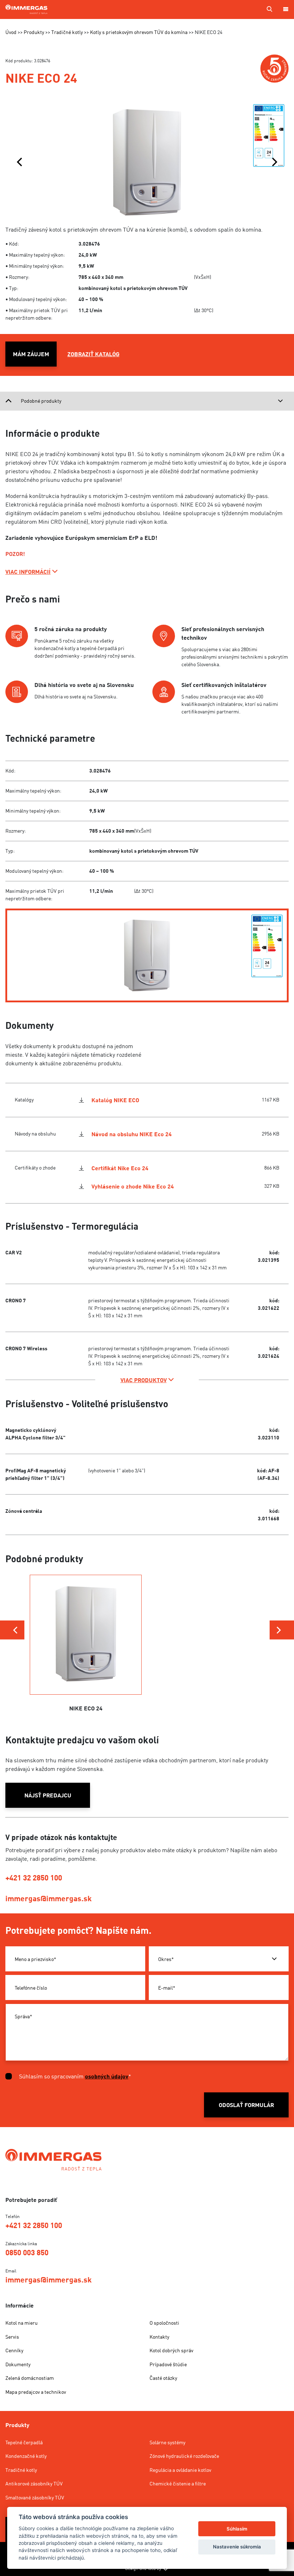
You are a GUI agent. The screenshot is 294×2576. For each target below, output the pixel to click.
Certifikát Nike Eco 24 (120, 1168)
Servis (12, 2337)
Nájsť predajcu (48, 1795)
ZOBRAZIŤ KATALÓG (93, 354)
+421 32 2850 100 (34, 1878)
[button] (19, 162)
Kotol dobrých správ (171, 2350)
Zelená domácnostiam (30, 2378)
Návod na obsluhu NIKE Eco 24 (132, 1134)
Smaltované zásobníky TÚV (35, 2497)
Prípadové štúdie (168, 2364)
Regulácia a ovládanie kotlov (180, 2470)
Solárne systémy (167, 2442)
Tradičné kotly (21, 2470)
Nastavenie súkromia (237, 2547)
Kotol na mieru (22, 2323)
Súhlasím (237, 2529)
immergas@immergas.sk (49, 1898)
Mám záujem (31, 354)
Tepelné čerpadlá (24, 2442)
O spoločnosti (164, 2323)
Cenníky (14, 2350)
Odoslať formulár (246, 2105)
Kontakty (159, 2337)
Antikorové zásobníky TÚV (34, 2483)
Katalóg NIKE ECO (115, 1100)
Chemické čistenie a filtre (178, 2483)
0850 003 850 (27, 2252)
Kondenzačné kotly (26, 2456)
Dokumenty (18, 2364)
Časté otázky (163, 2378)
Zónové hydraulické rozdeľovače (184, 2456)
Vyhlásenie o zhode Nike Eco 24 (133, 1186)
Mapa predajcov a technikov (36, 2392)
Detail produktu (86, 1657)
